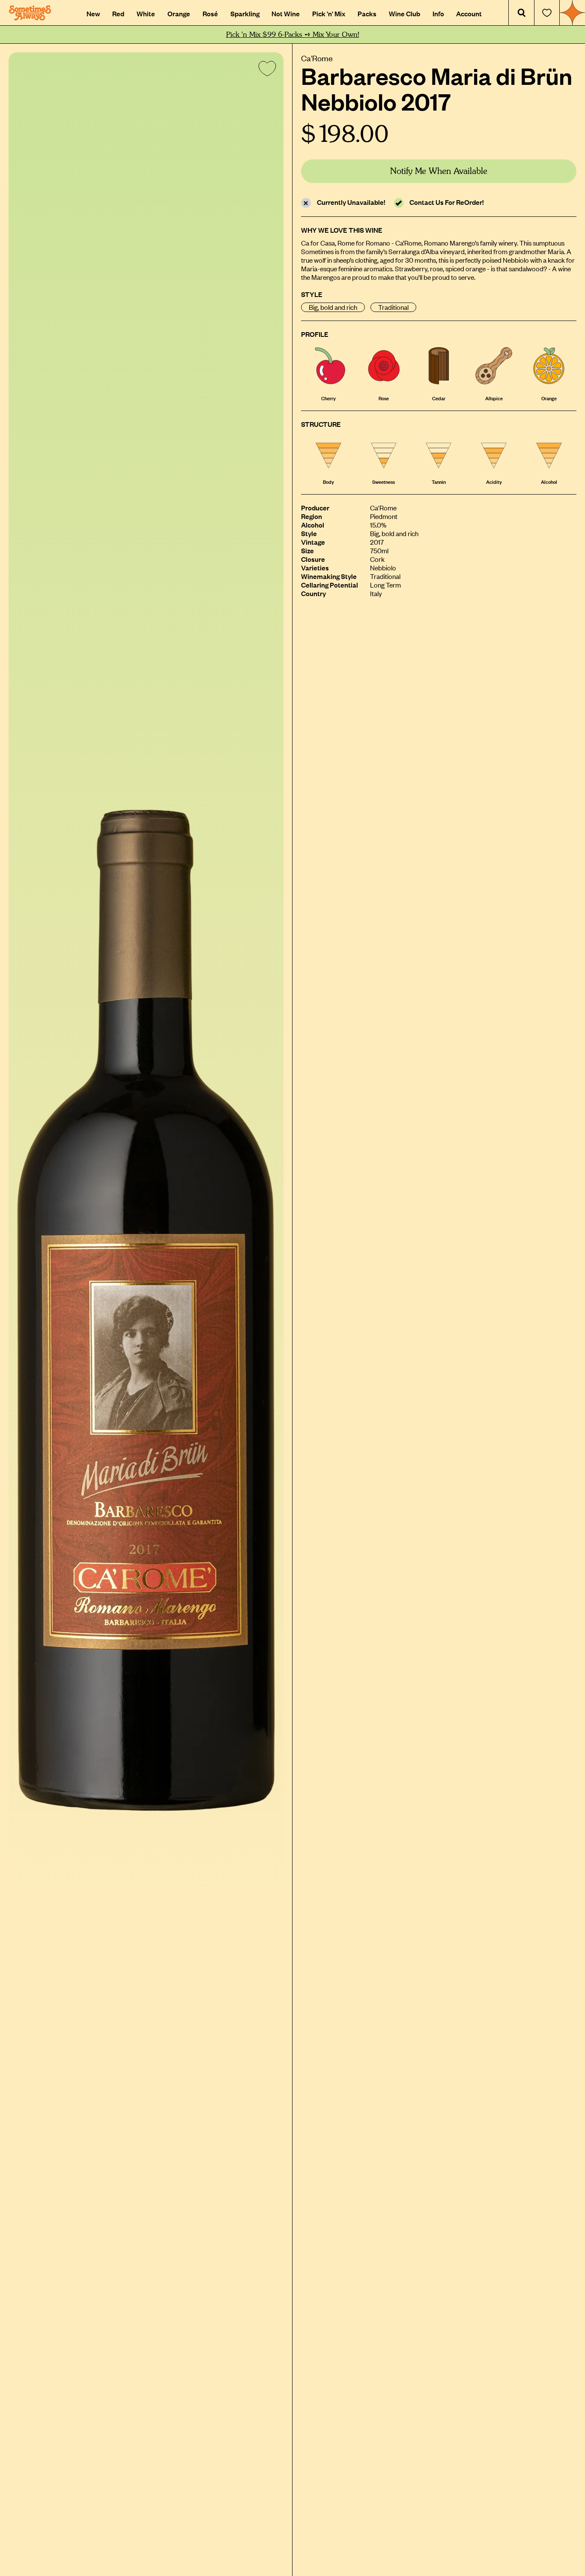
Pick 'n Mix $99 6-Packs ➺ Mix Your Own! (293, 34)
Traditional (393, 307)
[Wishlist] (547, 13)
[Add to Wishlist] (266, 70)
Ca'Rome (317, 58)
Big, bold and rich (333, 307)
